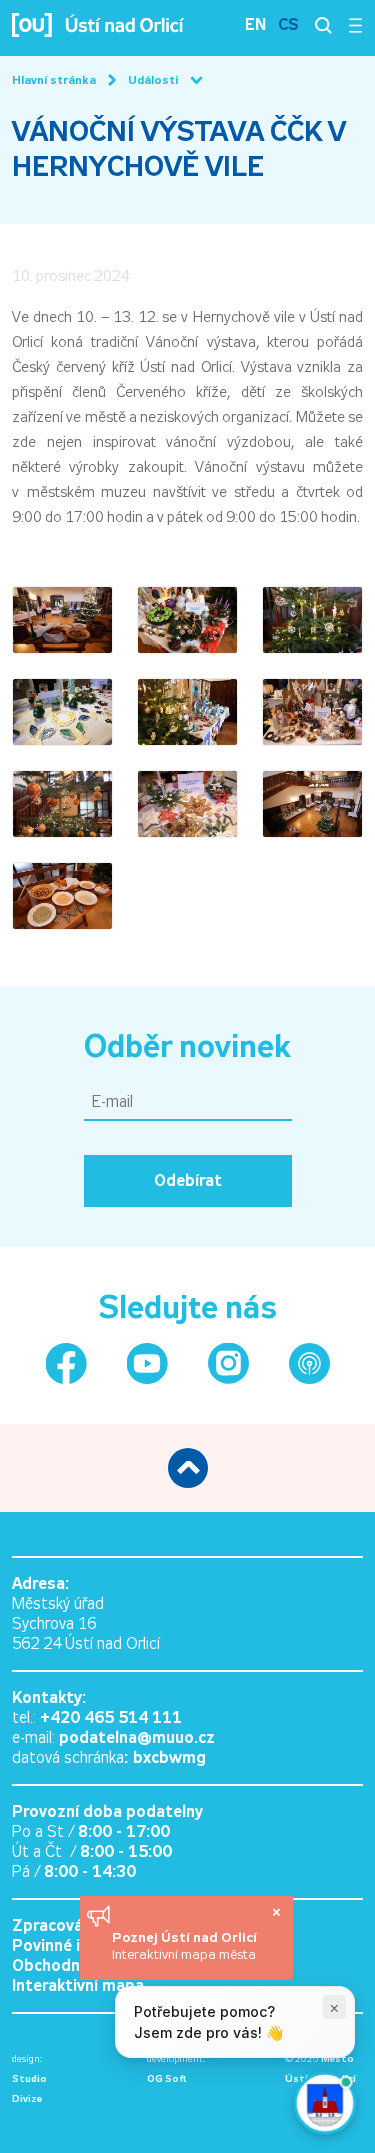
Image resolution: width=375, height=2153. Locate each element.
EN (255, 24)
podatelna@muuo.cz (137, 1737)
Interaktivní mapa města (184, 1954)
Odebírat (188, 1180)
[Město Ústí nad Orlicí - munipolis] (309, 1363)
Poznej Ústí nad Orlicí (186, 1937)
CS (288, 24)
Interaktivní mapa (78, 1985)
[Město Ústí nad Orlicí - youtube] (147, 1363)
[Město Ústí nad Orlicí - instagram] (228, 1363)
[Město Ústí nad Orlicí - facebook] (66, 1363)
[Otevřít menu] (355, 25)
